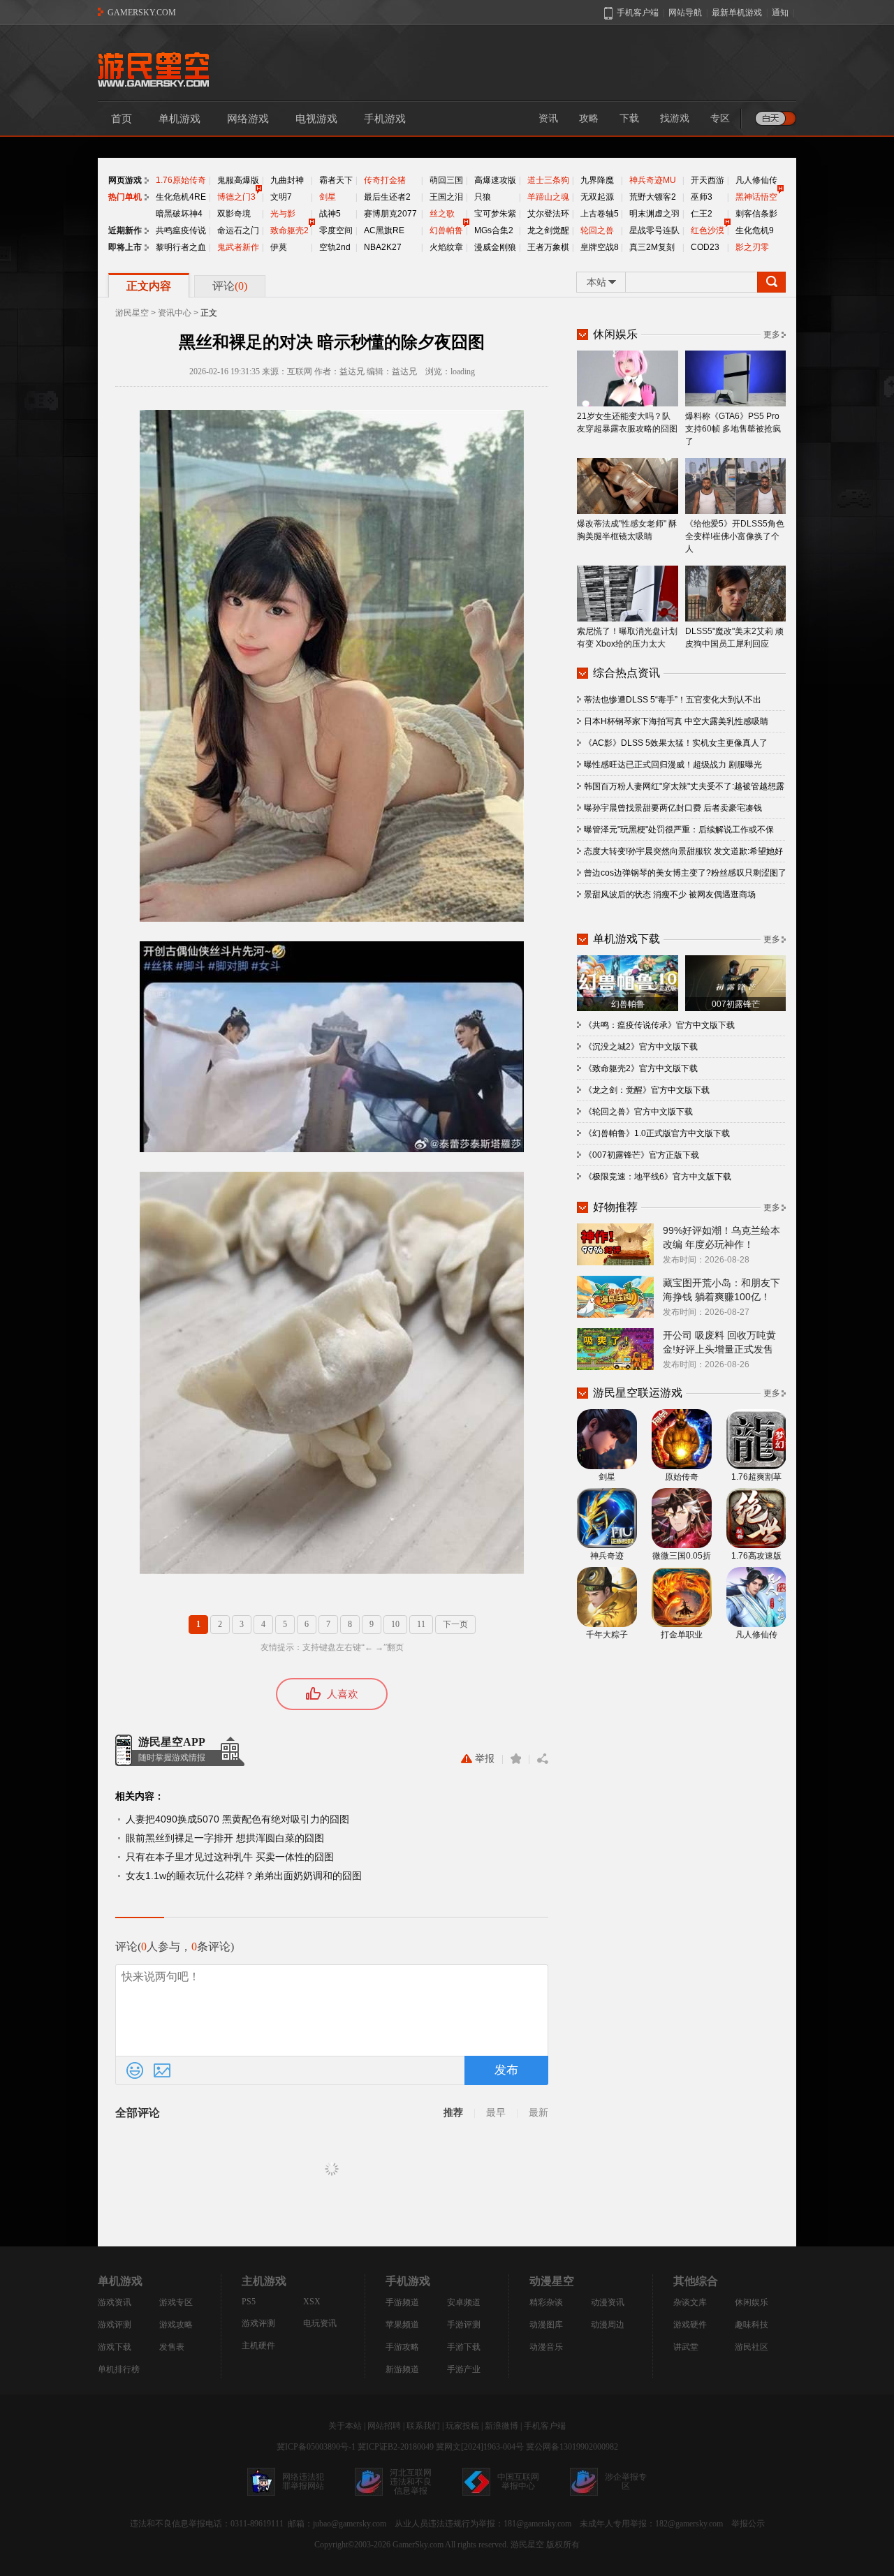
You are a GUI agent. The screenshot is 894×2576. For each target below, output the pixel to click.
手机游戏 (385, 119)
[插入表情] (135, 2070)
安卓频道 (464, 2302)
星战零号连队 (654, 230)
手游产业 (464, 2369)
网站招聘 (384, 2426)
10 (395, 1624)
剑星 (328, 197)
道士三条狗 (548, 180)
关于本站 (345, 2426)
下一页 (455, 1624)
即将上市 (125, 247)
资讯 (548, 118)
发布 (506, 2070)
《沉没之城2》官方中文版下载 (641, 1047)
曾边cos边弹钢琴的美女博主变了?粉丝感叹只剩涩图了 (685, 873)
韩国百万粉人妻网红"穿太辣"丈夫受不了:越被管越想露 (684, 786)
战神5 (330, 214)
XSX (312, 2302)
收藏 (516, 1759)
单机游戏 (179, 119)
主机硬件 (258, 2346)
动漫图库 (546, 2325)
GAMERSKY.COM (142, 13)
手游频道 (402, 2302)
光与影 (283, 214)
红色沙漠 (708, 230)
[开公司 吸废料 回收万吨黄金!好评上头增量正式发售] (615, 1348)
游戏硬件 (690, 2325)
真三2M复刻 (652, 247)
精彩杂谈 (546, 2302)
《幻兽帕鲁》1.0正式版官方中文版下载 (657, 1133)
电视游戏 (316, 119)
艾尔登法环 (548, 214)
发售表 (172, 2347)
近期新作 (125, 230)
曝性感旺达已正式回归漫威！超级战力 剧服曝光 (673, 765)
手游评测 (464, 2325)
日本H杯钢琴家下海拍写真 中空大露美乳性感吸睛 (676, 721)
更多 (772, 334)
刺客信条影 (756, 214)
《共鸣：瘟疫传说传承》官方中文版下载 (659, 1025)
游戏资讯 (115, 2302)
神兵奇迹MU (653, 180)
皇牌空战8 (600, 247)
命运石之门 (238, 230)
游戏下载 (115, 2347)
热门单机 (125, 197)
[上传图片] (162, 2070)
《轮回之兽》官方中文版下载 (638, 1112)
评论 (230, 286)
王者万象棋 (548, 247)
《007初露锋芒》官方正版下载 (642, 1155)
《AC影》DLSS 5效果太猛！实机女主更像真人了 (676, 743)
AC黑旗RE (384, 230)
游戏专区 (176, 2302)
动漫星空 (552, 2281)
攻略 (589, 118)
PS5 (249, 2302)
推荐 (453, 2113)
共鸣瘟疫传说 (181, 230)
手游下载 (464, 2347)
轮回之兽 (597, 230)
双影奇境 (234, 214)
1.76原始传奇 (181, 180)
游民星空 (132, 313)
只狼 (483, 197)
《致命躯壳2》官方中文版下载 (641, 1068)
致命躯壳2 (290, 230)
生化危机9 (755, 230)
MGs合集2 (494, 230)
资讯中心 (175, 313)
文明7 (281, 197)
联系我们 (423, 2426)
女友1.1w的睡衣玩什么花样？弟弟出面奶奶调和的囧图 (244, 1876)
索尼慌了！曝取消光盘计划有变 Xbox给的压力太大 (627, 638)
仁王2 (702, 214)
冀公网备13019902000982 (572, 2447)
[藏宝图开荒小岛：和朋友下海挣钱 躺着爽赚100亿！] (615, 1296)
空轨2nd (335, 247)
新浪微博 (501, 2426)
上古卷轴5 (600, 214)
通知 (780, 13)
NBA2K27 (383, 247)
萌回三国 (446, 180)
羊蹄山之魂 (548, 197)
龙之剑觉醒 (548, 230)
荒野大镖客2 (653, 197)
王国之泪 (446, 197)
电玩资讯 (320, 2323)
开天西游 (708, 180)
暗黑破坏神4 (179, 214)
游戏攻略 (176, 2325)
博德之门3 (236, 197)
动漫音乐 (546, 2347)
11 (421, 1624)
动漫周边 (608, 2325)
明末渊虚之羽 (654, 214)
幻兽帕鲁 (446, 230)
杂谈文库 (690, 2302)
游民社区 (752, 2347)
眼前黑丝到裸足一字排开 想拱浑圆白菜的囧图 (225, 1838)
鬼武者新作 (238, 247)
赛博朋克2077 (390, 214)
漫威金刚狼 (495, 247)
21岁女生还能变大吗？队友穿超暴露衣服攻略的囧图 (627, 422)
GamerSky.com (418, 2545)
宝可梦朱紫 (495, 214)
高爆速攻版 (495, 180)
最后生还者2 (387, 197)
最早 (496, 2113)
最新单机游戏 (737, 13)
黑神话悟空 (756, 197)
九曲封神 (287, 180)
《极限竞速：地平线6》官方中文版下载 (658, 1177)
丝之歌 (442, 214)
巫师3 (702, 197)
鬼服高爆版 (238, 180)
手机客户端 (545, 2426)
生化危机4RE (181, 197)
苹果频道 (402, 2325)
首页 (122, 119)
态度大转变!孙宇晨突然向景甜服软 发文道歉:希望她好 (683, 851)
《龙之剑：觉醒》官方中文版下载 (647, 1090)
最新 (538, 2113)
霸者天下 (336, 180)
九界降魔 (597, 180)
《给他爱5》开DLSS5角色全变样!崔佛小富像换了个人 (735, 536)
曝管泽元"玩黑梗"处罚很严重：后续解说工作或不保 (679, 830)
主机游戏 (264, 2281)
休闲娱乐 (752, 2302)
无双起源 (597, 197)
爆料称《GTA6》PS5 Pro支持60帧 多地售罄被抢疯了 (733, 429)
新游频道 (402, 2369)
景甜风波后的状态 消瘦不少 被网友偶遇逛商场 (670, 895)
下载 (629, 118)
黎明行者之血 (181, 247)
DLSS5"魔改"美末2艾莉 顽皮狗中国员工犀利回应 (734, 638)
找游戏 (675, 118)
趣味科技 (752, 2325)
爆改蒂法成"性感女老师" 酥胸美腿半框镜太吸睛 (627, 530)
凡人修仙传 (756, 180)
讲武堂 (686, 2347)
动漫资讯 (608, 2302)
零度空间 (336, 230)
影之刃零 (752, 247)
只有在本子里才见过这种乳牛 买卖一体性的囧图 (230, 1857)
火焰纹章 (446, 247)
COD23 (705, 247)
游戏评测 (115, 2325)
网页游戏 (125, 180)
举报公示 (748, 2524)
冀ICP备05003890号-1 (316, 2447)
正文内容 (149, 286)
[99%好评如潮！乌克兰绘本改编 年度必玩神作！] (615, 1244)
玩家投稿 (462, 2426)
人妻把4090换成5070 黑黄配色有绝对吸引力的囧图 (237, 1819)
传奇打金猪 (385, 180)
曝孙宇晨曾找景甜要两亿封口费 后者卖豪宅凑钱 (673, 808)
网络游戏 (248, 119)
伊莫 (279, 247)
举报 (485, 1759)
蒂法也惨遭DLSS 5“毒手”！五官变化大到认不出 (673, 700)
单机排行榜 (119, 2369)
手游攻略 (402, 2347)
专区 (720, 118)
